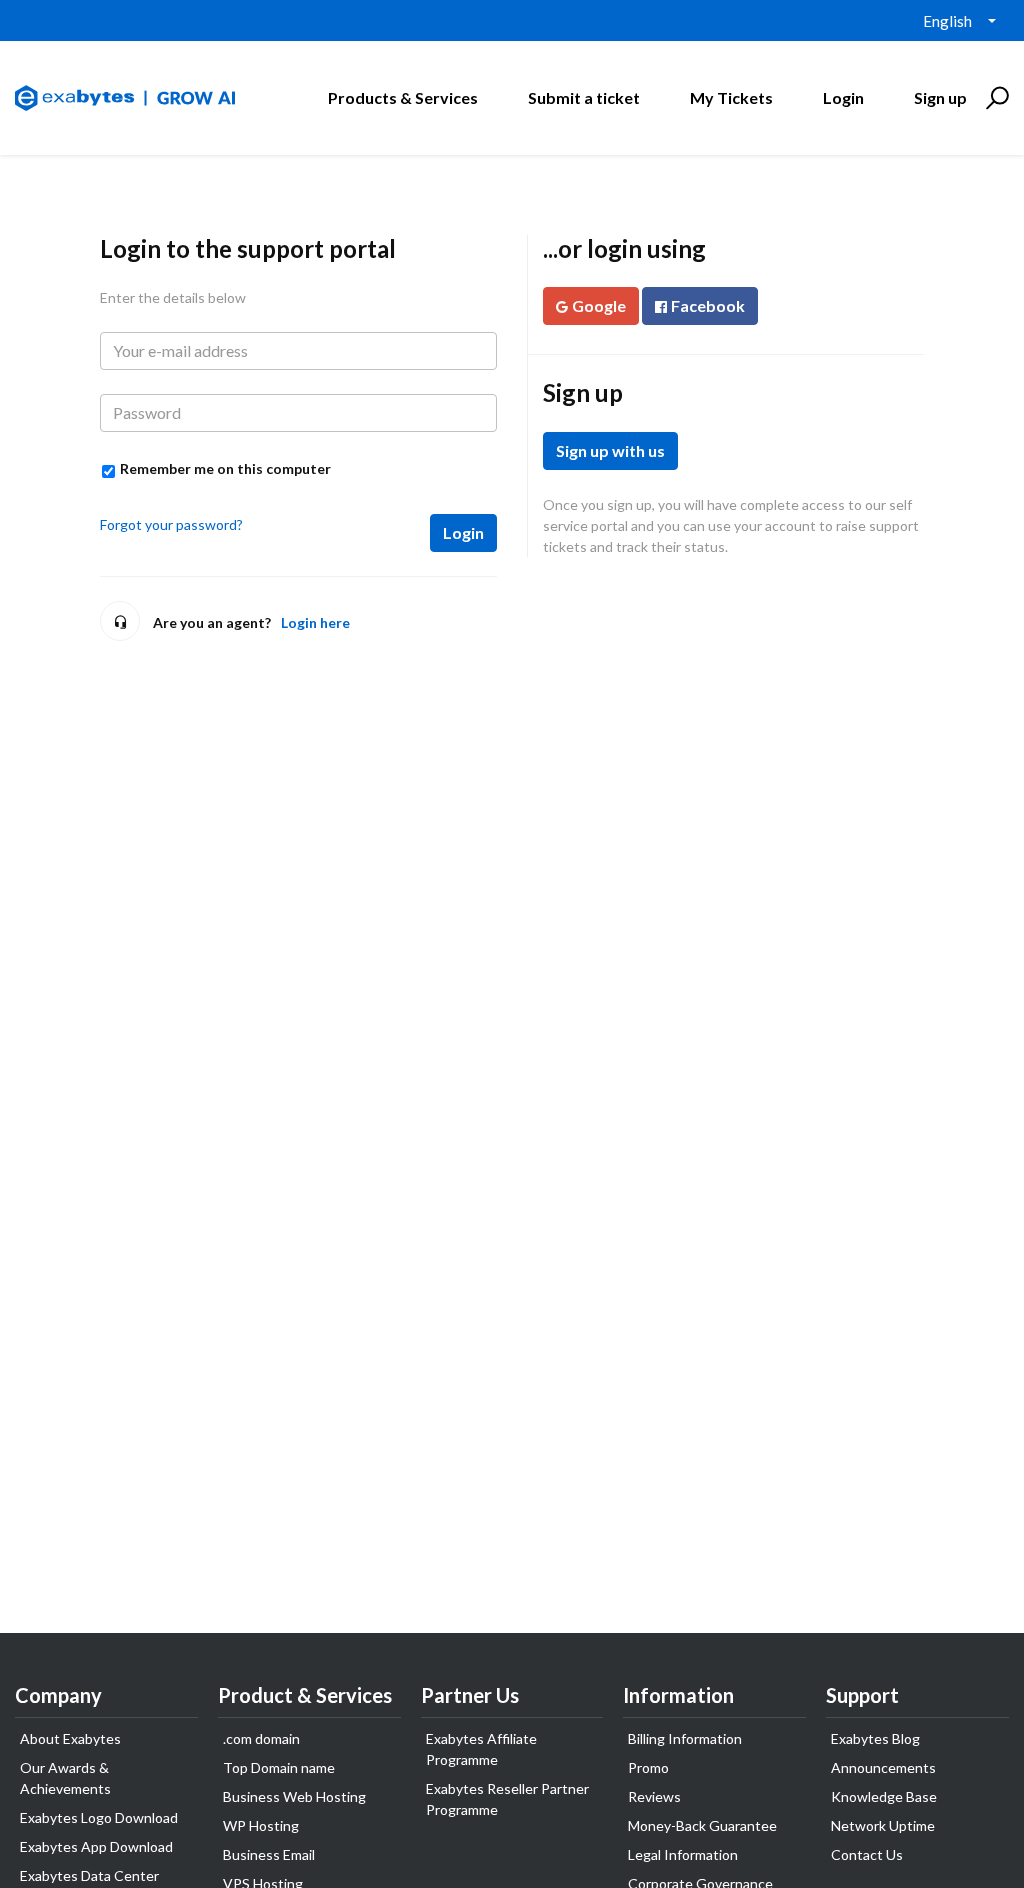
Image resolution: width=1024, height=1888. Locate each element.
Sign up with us (610, 450)
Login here (315, 622)
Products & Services (403, 97)
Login (463, 532)
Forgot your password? (171, 524)
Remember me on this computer (225, 468)
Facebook (708, 305)
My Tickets (731, 97)
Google (599, 305)
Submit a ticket (584, 97)
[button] (994, 98)
